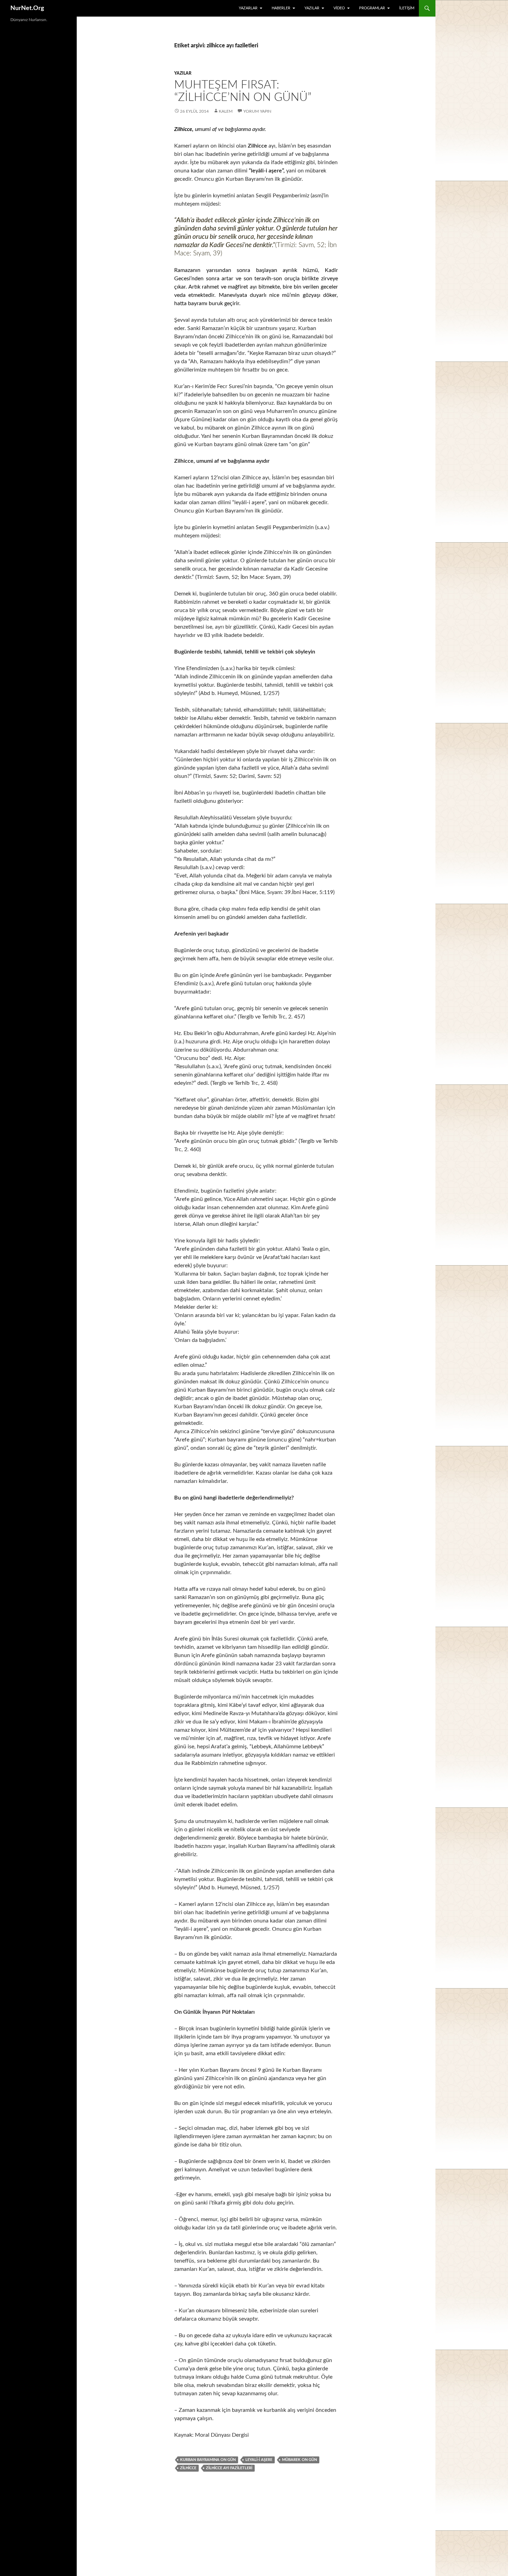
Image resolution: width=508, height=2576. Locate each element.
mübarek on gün (299, 2460)
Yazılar (312, 8)
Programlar (372, 8)
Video (339, 8)
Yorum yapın (257, 111)
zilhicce (188, 2468)
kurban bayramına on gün (208, 2460)
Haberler (281, 8)
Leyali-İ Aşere (259, 2460)
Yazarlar (248, 8)
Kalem (226, 111)
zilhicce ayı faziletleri (229, 2468)
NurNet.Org (27, 8)
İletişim (407, 8)
